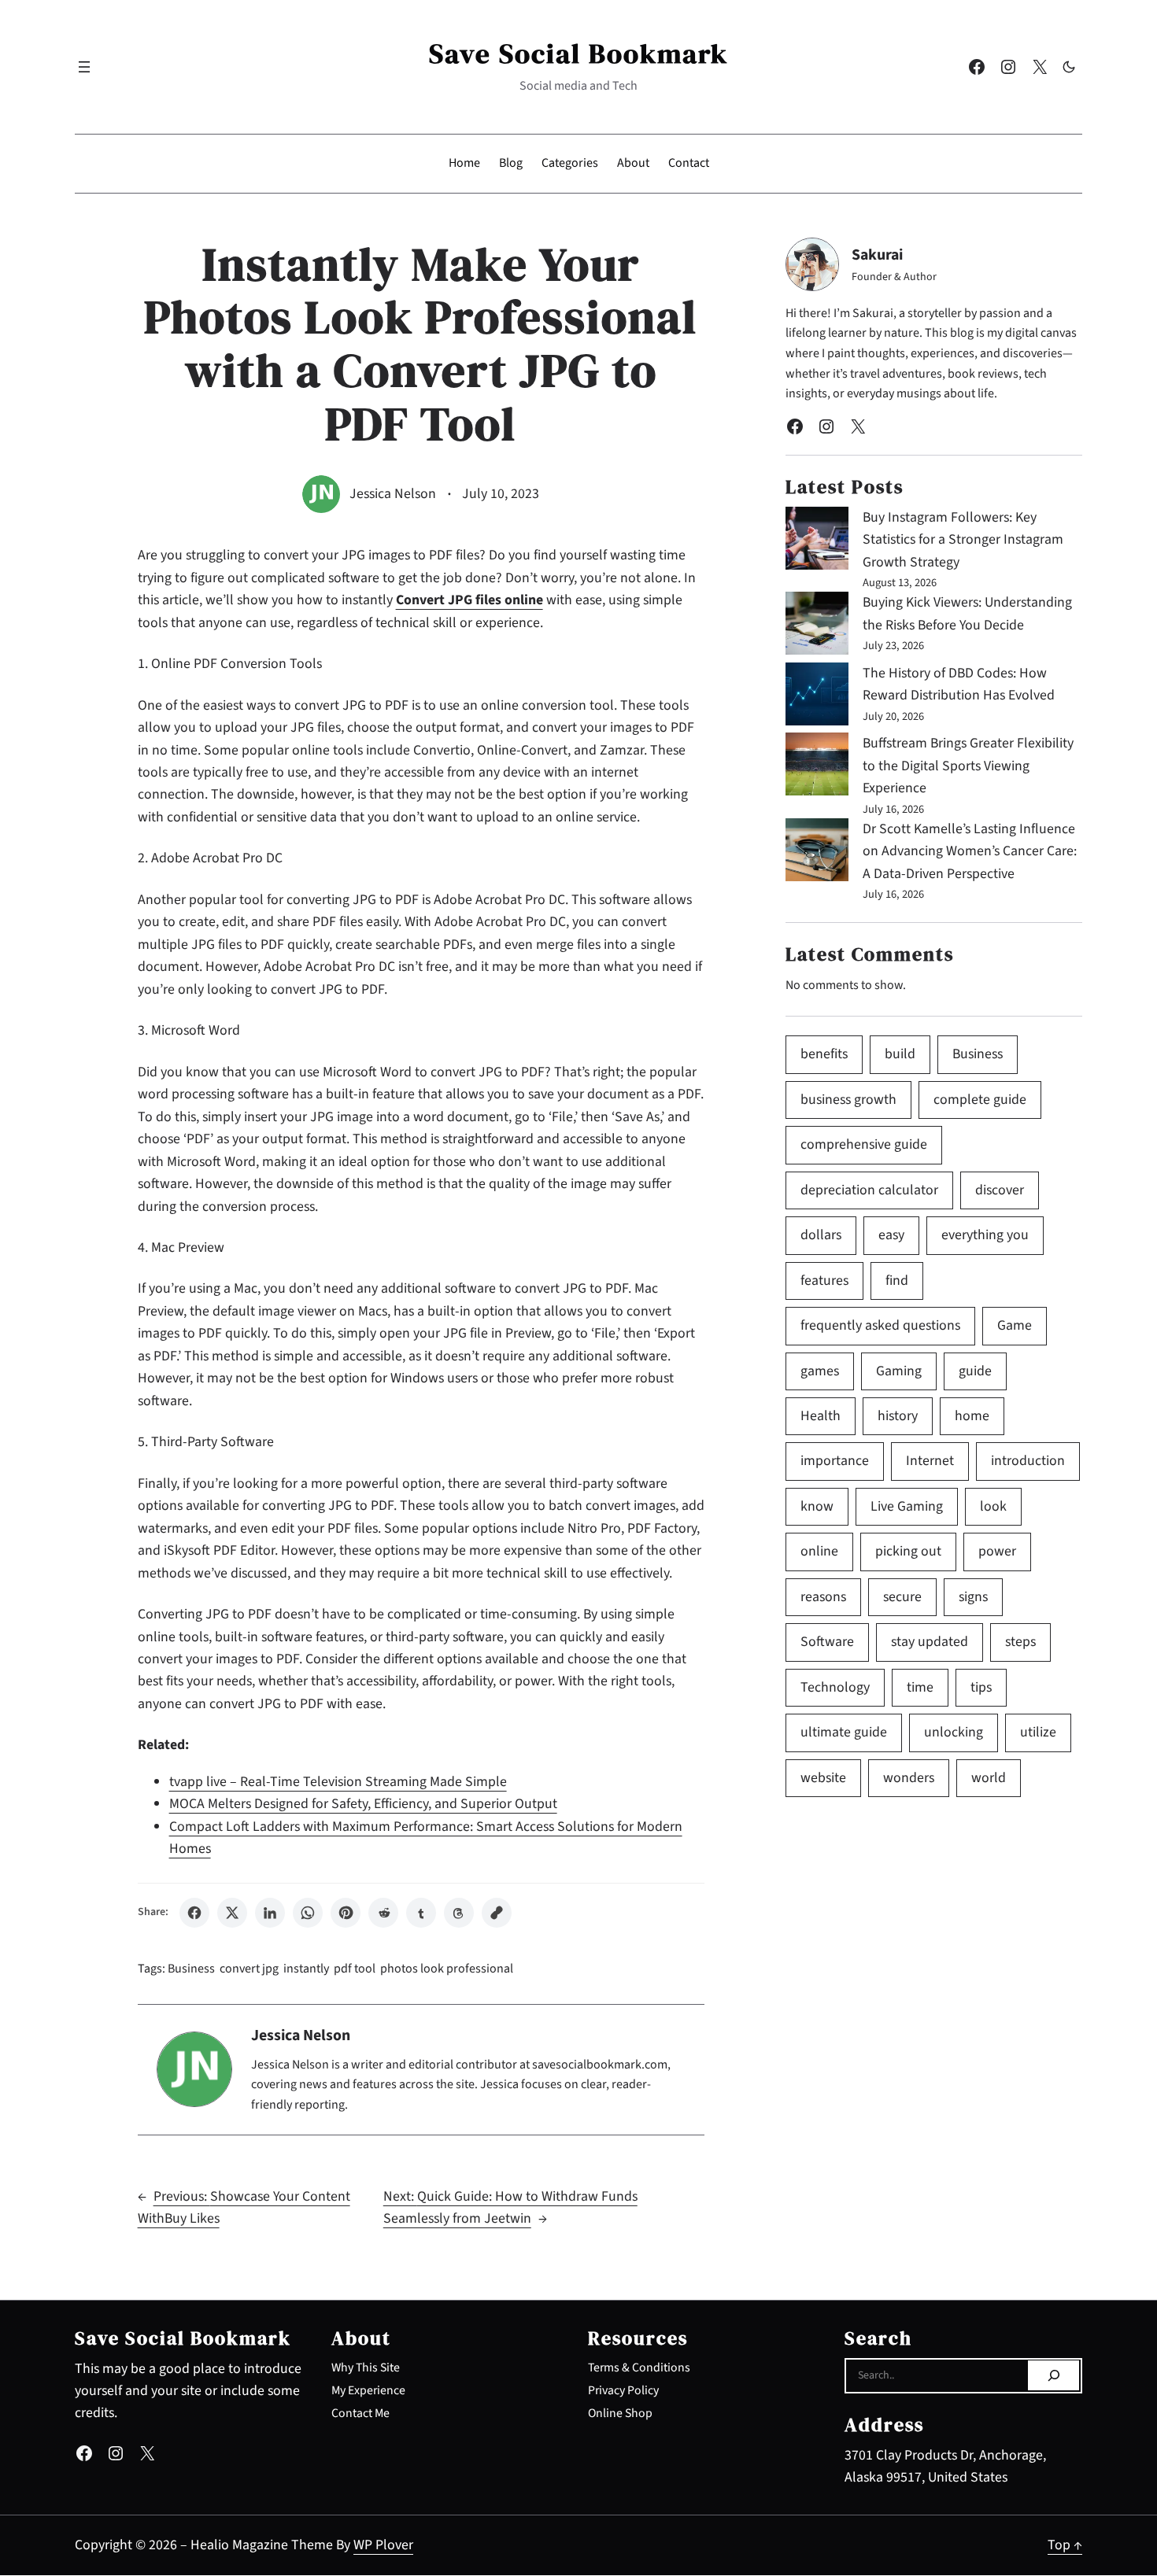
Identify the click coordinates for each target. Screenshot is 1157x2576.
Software (827, 1642)
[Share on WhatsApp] (308, 1913)
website (823, 1778)
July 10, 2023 (501, 494)
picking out (908, 1551)
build (900, 1054)
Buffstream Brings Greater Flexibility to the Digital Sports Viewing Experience (968, 766)
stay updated (930, 1642)
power (997, 1551)
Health (821, 1416)
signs (973, 1597)
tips (981, 1687)
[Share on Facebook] (194, 1913)
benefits (824, 1054)
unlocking (954, 1732)
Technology (835, 1687)
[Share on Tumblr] (421, 1913)
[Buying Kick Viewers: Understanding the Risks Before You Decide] (817, 627)
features (824, 1281)
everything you (985, 1235)
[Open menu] (84, 67)
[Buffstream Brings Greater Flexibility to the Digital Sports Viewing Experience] (817, 768)
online (819, 1551)
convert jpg (249, 1969)
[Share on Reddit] (383, 1913)
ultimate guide (844, 1732)
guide (975, 1371)
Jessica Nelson (393, 494)
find (897, 1281)
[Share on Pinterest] (346, 1913)
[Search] (1053, 2375)
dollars (821, 1235)
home (972, 1416)
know (817, 1506)
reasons (823, 1597)
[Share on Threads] (459, 1913)
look (993, 1506)
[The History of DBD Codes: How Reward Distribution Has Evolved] (817, 698)
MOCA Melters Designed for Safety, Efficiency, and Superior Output (363, 1804)
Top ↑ (1065, 2545)
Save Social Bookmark (578, 53)
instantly (306, 1969)
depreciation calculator (869, 1190)
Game (1015, 1325)
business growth (848, 1100)
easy (891, 1235)
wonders (909, 1778)
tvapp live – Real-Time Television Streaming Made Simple (338, 1782)
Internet (930, 1461)
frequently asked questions (880, 1325)
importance (835, 1461)
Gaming (899, 1371)
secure (902, 1597)
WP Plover (383, 2545)
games (820, 1371)
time (920, 1687)
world (989, 1778)
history (898, 1416)
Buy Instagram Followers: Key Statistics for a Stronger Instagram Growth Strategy (963, 540)
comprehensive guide (864, 1144)
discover (1000, 1190)
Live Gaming (907, 1506)
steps (1020, 1642)
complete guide (980, 1100)
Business (191, 1969)
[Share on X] (232, 1913)
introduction (1028, 1461)
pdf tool (355, 1969)
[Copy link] (497, 1913)
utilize (1038, 1732)
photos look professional (447, 1969)
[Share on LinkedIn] (270, 1913)
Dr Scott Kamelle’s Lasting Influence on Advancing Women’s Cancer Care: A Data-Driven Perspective (970, 851)
